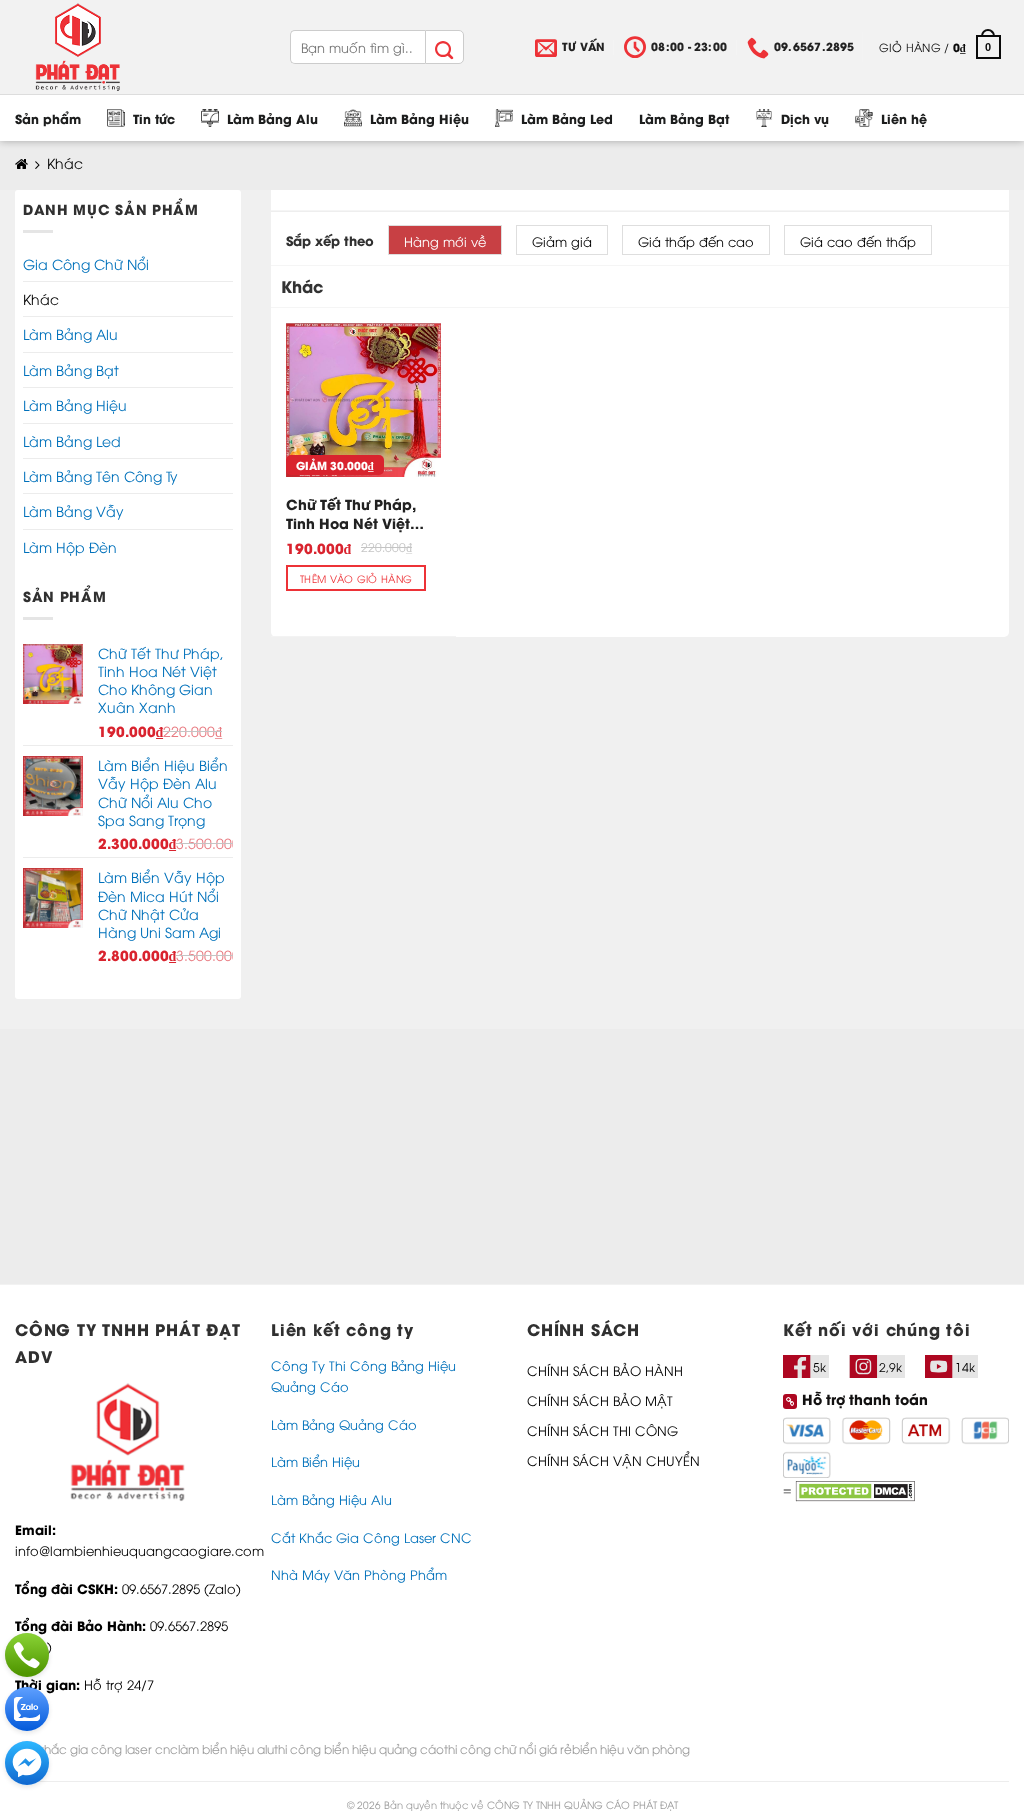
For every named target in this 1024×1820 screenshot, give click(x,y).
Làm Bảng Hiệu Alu (331, 1499)
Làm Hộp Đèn (70, 546)
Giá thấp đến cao (696, 241)
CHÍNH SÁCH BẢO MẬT (600, 1400)
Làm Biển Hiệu (315, 1461)
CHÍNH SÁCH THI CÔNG (602, 1430)
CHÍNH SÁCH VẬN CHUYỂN (613, 1460)
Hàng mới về (445, 241)
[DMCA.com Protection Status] (853, 1488)
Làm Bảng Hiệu (419, 118)
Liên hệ (904, 118)
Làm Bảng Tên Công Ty (100, 475)
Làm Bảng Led (567, 118)
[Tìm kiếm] (444, 47)
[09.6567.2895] (27, 1655)
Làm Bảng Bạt (684, 118)
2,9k (890, 1366)
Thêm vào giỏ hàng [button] (356, 578)
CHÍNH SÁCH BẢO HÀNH (605, 1370)
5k (819, 1366)
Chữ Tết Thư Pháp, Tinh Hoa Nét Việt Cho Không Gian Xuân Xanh (351, 513)
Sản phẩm (48, 118)
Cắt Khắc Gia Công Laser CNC (371, 1537)
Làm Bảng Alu (272, 118)
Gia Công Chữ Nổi (86, 263)
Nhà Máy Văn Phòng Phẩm (359, 1574)
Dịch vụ (805, 118)
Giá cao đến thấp (858, 241)
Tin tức (154, 118)
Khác (41, 298)
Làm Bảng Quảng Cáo (344, 1424)
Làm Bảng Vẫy (73, 510)
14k (965, 1366)
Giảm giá (562, 241)
